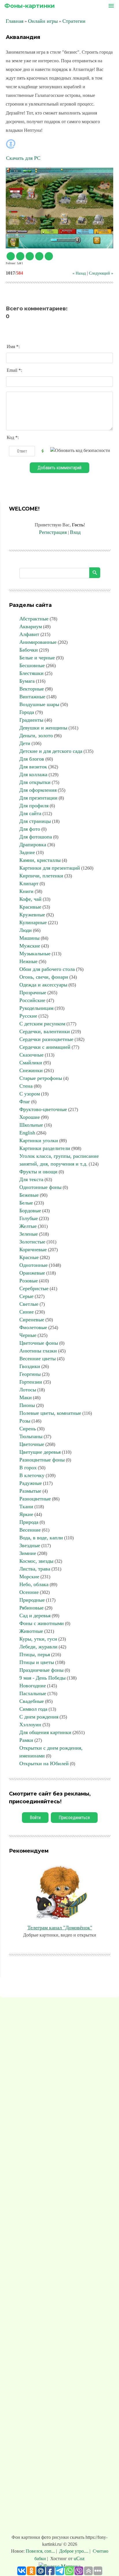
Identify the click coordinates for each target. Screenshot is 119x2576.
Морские (29, 1577)
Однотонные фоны (40, 1187)
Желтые (28, 1226)
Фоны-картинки (30, 6)
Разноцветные (35, 1499)
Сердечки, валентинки (45, 1031)
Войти (35, 1818)
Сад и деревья (35, 1616)
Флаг (25, 1102)
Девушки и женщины (43, 728)
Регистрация (53, 532)
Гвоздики (30, 1366)
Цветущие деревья (40, 1452)
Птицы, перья (35, 1654)
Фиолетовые (33, 1327)
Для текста (31, 1179)
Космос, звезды (36, 1561)
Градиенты (31, 720)
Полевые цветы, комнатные (50, 1413)
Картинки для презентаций (50, 868)
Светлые (29, 1304)
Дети (25, 743)
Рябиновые (31, 1608)
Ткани (26, 1506)
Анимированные (38, 642)
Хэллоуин (30, 1725)
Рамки (26, 1740)
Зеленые (29, 1234)
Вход (75, 532)
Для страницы (35, 821)
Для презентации (38, 798)
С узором (30, 1094)
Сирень (28, 1429)
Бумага (27, 681)
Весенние (30, 1530)
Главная (15, 21)
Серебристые (34, 1288)
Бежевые (29, 1195)
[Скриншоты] (59, 208)
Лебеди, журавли (38, 1647)
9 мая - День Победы (42, 1678)
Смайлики (31, 1063)
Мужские (30, 946)
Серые (26, 1296)
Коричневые (33, 1249)
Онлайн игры (43, 21)
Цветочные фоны (39, 1343)
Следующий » (101, 273)
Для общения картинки (45, 1732)
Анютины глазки (38, 1351)
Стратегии (74, 21)
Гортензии (31, 1382)
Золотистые (32, 1242)
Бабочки (29, 650)
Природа (29, 1522)
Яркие (26, 1514)
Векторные (32, 689)
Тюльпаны (31, 1436)
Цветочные (32, 1444)
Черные (28, 1335)
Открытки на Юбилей (44, 1763)
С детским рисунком (42, 1024)
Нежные (28, 961)
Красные (29, 1257)
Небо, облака (34, 1584)
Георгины (30, 1374)
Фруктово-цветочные (43, 1109)
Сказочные (31, 1055)
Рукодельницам (36, 1008)
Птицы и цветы (37, 1662)
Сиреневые (32, 1320)
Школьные (31, 1125)
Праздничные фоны (41, 1670)
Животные (31, 1631)
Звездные (30, 1545)
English (27, 1133)
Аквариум (31, 626)
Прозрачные (33, 992)
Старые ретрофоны (41, 1078)
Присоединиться (74, 1818)
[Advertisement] (59, 2267)
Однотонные (34, 1265)
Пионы (27, 1405)
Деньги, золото (36, 736)
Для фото (30, 829)
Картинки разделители (45, 1148)
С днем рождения (39, 1717)
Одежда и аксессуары (43, 985)
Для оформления (38, 790)
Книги (26, 891)
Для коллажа (33, 774)
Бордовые (30, 1211)
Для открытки (35, 782)
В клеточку (32, 1475)
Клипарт (29, 883)
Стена (26, 1086)
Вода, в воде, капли (41, 1538)
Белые (26, 1203)
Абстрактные (34, 619)
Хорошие (30, 1117)
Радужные (31, 1483)
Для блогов (32, 759)
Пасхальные (33, 1693)
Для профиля (34, 806)
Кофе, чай (30, 899)
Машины (29, 938)
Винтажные (32, 697)
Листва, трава (35, 1569)
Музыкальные (35, 954)
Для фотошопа (36, 837)
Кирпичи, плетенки (41, 876)
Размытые (30, 1491)
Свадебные (32, 1701)
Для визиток (33, 767)
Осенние (29, 1592)
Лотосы (28, 1390)
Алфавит (29, 634)
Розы (25, 1421)
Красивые (30, 907)
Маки (26, 1397)
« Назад (79, 273)
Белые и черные (37, 658)
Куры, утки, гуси (38, 1639)
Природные (32, 1600)
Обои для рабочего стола (47, 969)
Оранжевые (32, 1273)
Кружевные (32, 915)
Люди (26, 930)
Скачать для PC (23, 158)
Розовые (29, 1281)
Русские (28, 1016)
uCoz (79, 2558)
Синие (27, 1312)
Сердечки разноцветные (46, 1039)
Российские (32, 1000)
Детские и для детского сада (51, 751)
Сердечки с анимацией (45, 1047)
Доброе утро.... (74, 2551)
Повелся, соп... (41, 2551)
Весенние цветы (38, 1359)
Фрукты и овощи (38, 1172)
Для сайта (30, 813)
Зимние (28, 1553)
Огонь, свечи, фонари (44, 977)
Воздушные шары (39, 704)
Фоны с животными (42, 1623)
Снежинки (31, 1070)
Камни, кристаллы (40, 860)
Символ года (33, 1709)
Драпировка (33, 845)
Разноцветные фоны (42, 1460)
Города (27, 712)
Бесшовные (32, 665)
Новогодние (33, 1686)
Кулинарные (33, 922)
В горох (28, 1468)
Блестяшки (31, 673)
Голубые (29, 1218)
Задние (27, 852)
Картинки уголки (39, 1140)
